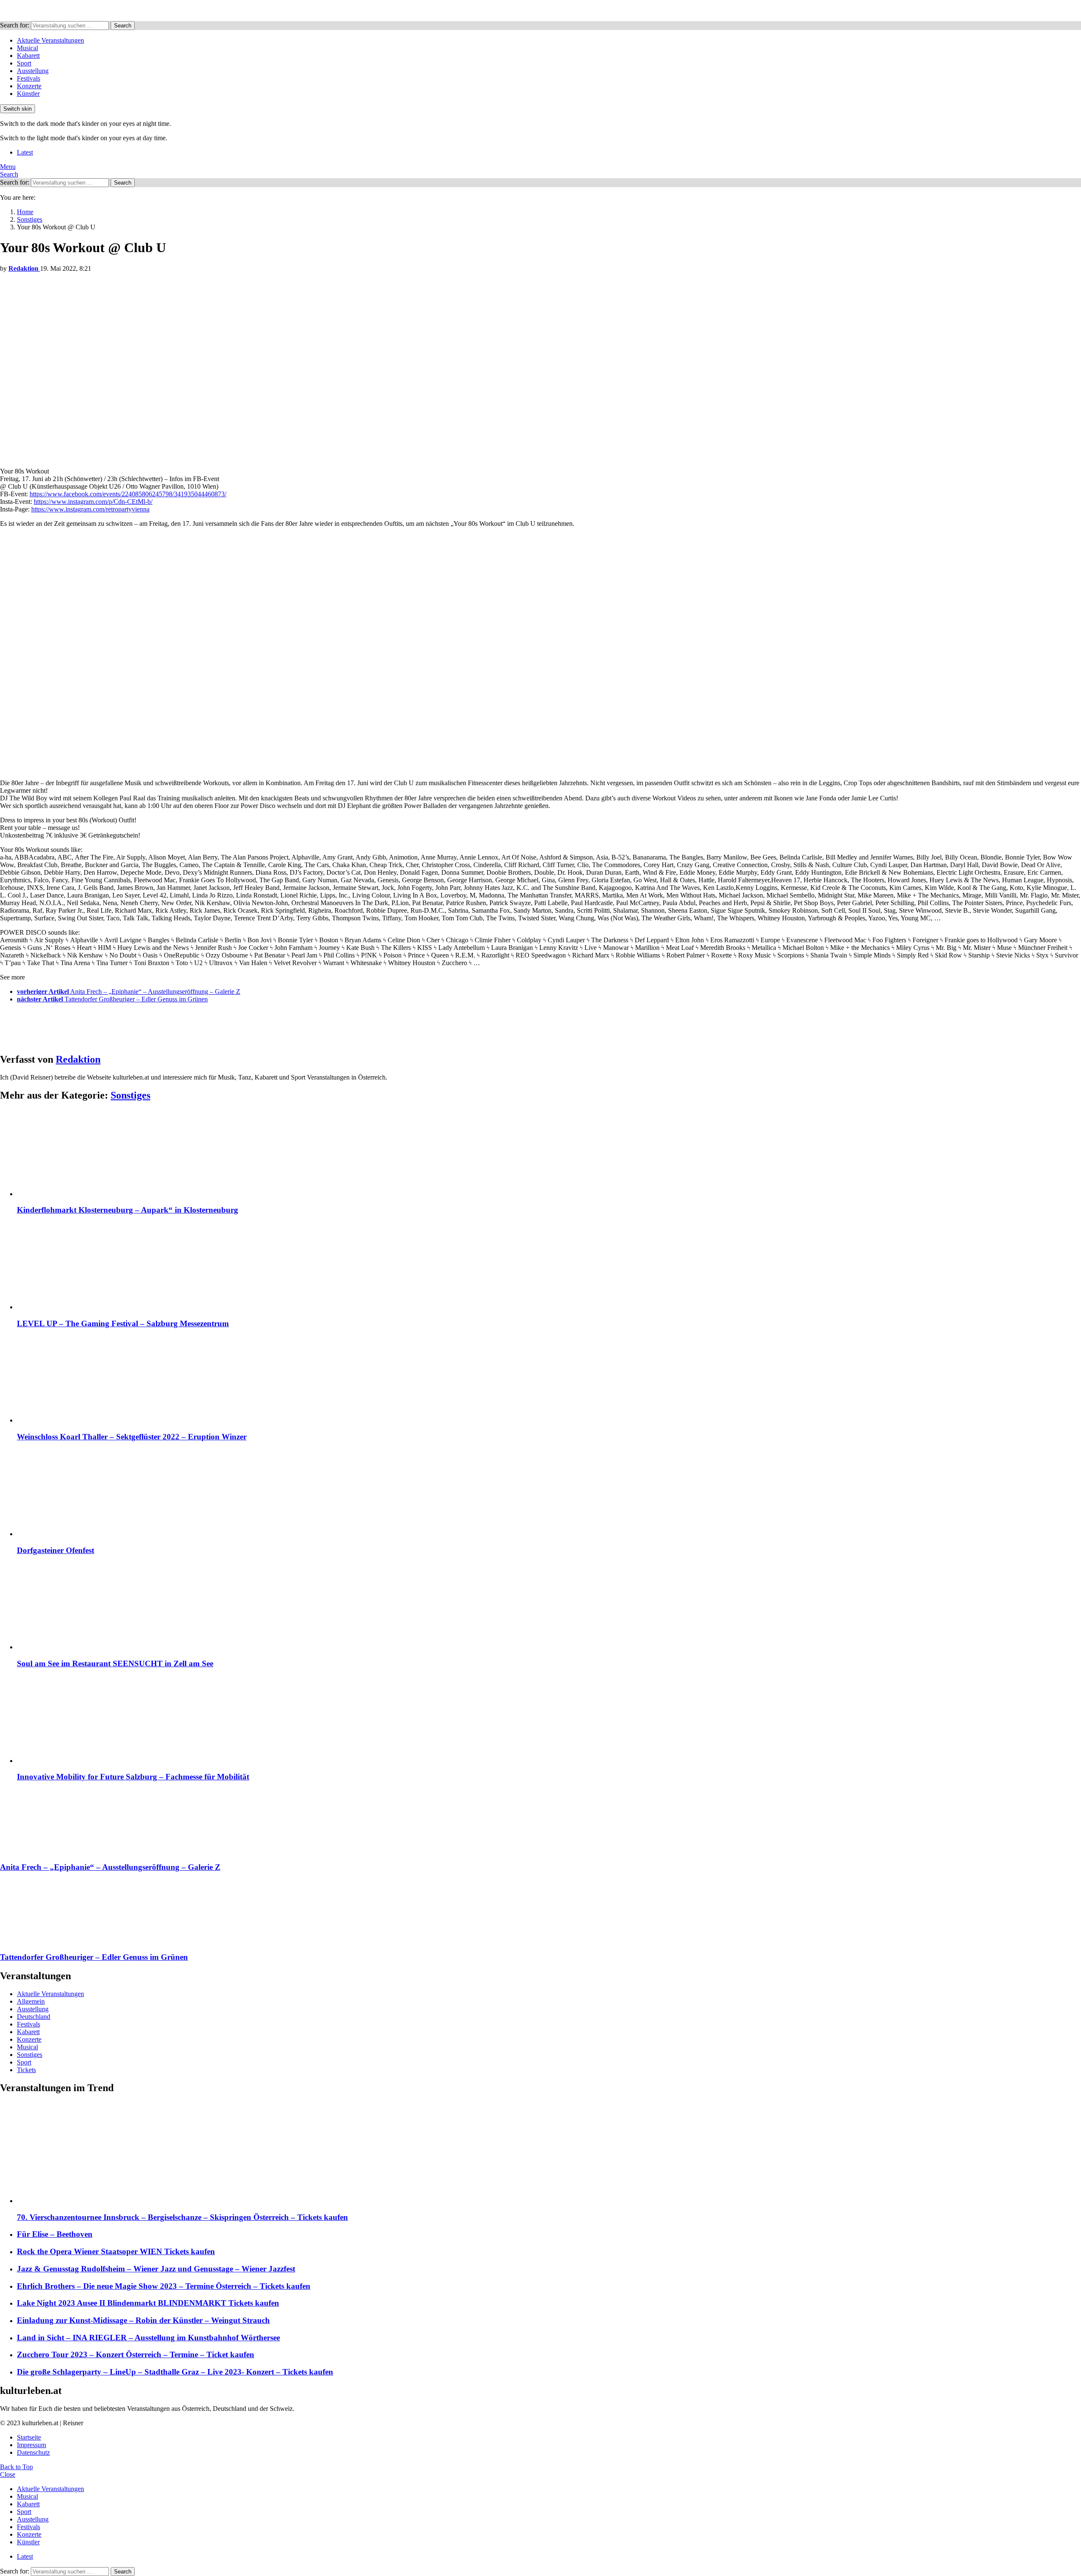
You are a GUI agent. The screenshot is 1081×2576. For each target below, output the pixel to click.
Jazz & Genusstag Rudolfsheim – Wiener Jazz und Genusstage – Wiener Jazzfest (156, 2269)
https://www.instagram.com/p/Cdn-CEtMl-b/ (93, 502)
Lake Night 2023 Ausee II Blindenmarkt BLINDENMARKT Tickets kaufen (148, 2303)
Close (8, 2474)
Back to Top (16, 2467)
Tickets (26, 2070)
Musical (27, 48)
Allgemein (31, 2001)
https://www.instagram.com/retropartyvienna (90, 509)
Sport (24, 63)
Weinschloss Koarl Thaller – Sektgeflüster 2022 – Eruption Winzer (132, 1437)
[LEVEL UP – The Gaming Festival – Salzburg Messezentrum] (549, 1267)
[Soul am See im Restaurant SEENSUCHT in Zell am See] (549, 1607)
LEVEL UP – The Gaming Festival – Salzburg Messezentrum (123, 1323)
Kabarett (28, 56)
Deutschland (34, 2017)
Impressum (31, 2445)
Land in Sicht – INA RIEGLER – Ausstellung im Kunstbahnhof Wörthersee (148, 2338)
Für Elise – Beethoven (55, 2234)
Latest (25, 152)
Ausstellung (33, 71)
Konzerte (29, 86)
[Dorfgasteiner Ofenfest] (549, 1494)
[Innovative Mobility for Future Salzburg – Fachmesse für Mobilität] (549, 1721)
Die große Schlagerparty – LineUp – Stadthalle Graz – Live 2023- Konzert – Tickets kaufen (175, 2372)
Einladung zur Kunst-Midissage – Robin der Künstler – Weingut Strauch (143, 2320)
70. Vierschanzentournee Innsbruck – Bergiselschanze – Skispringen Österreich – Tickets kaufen (182, 2217)
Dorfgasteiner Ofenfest (56, 1550)
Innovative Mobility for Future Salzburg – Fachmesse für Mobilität (133, 1777)
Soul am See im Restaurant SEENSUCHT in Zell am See (115, 1663)
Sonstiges (130, 1095)
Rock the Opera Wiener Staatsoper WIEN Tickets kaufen (116, 2251)
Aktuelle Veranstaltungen (50, 40)
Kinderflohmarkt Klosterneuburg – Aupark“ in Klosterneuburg (128, 1210)
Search (123, 26)
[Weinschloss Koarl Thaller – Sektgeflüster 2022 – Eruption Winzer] (549, 1380)
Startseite (29, 2437)
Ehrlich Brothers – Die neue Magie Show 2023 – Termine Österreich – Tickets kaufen (164, 2286)
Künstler (28, 94)
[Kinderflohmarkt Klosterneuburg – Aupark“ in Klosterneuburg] (549, 1154)
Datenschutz (33, 2452)
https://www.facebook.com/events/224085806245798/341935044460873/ (128, 494)
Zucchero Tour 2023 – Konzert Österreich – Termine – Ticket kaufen (136, 2354)
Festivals (29, 78)
